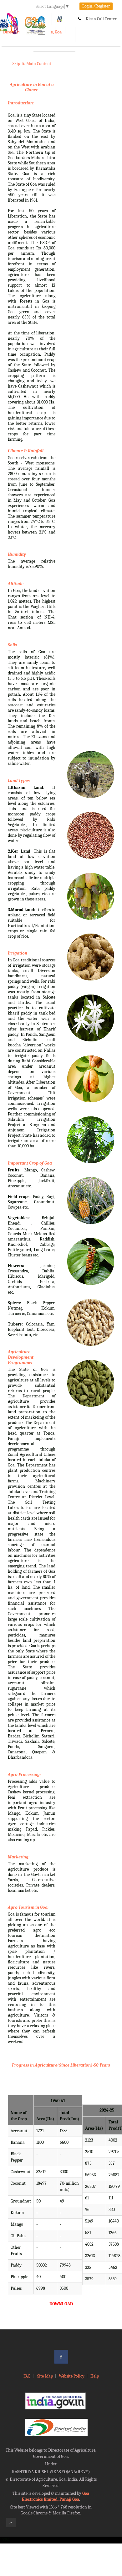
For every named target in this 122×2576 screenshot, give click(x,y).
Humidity (17, 554)
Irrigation (18, 953)
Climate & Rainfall (26, 451)
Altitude (16, 584)
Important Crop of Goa (30, 1163)
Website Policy (72, 2376)
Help (95, 2376)
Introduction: (21, 103)
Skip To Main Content (32, 64)
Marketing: (19, 1857)
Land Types (19, 781)
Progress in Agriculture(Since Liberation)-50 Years (61, 2065)
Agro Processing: (24, 1774)
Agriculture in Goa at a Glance (32, 87)
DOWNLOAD (61, 2304)
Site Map (45, 2376)
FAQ (27, 2376)
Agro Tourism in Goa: (28, 1907)
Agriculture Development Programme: (21, 1357)
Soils (12, 645)
